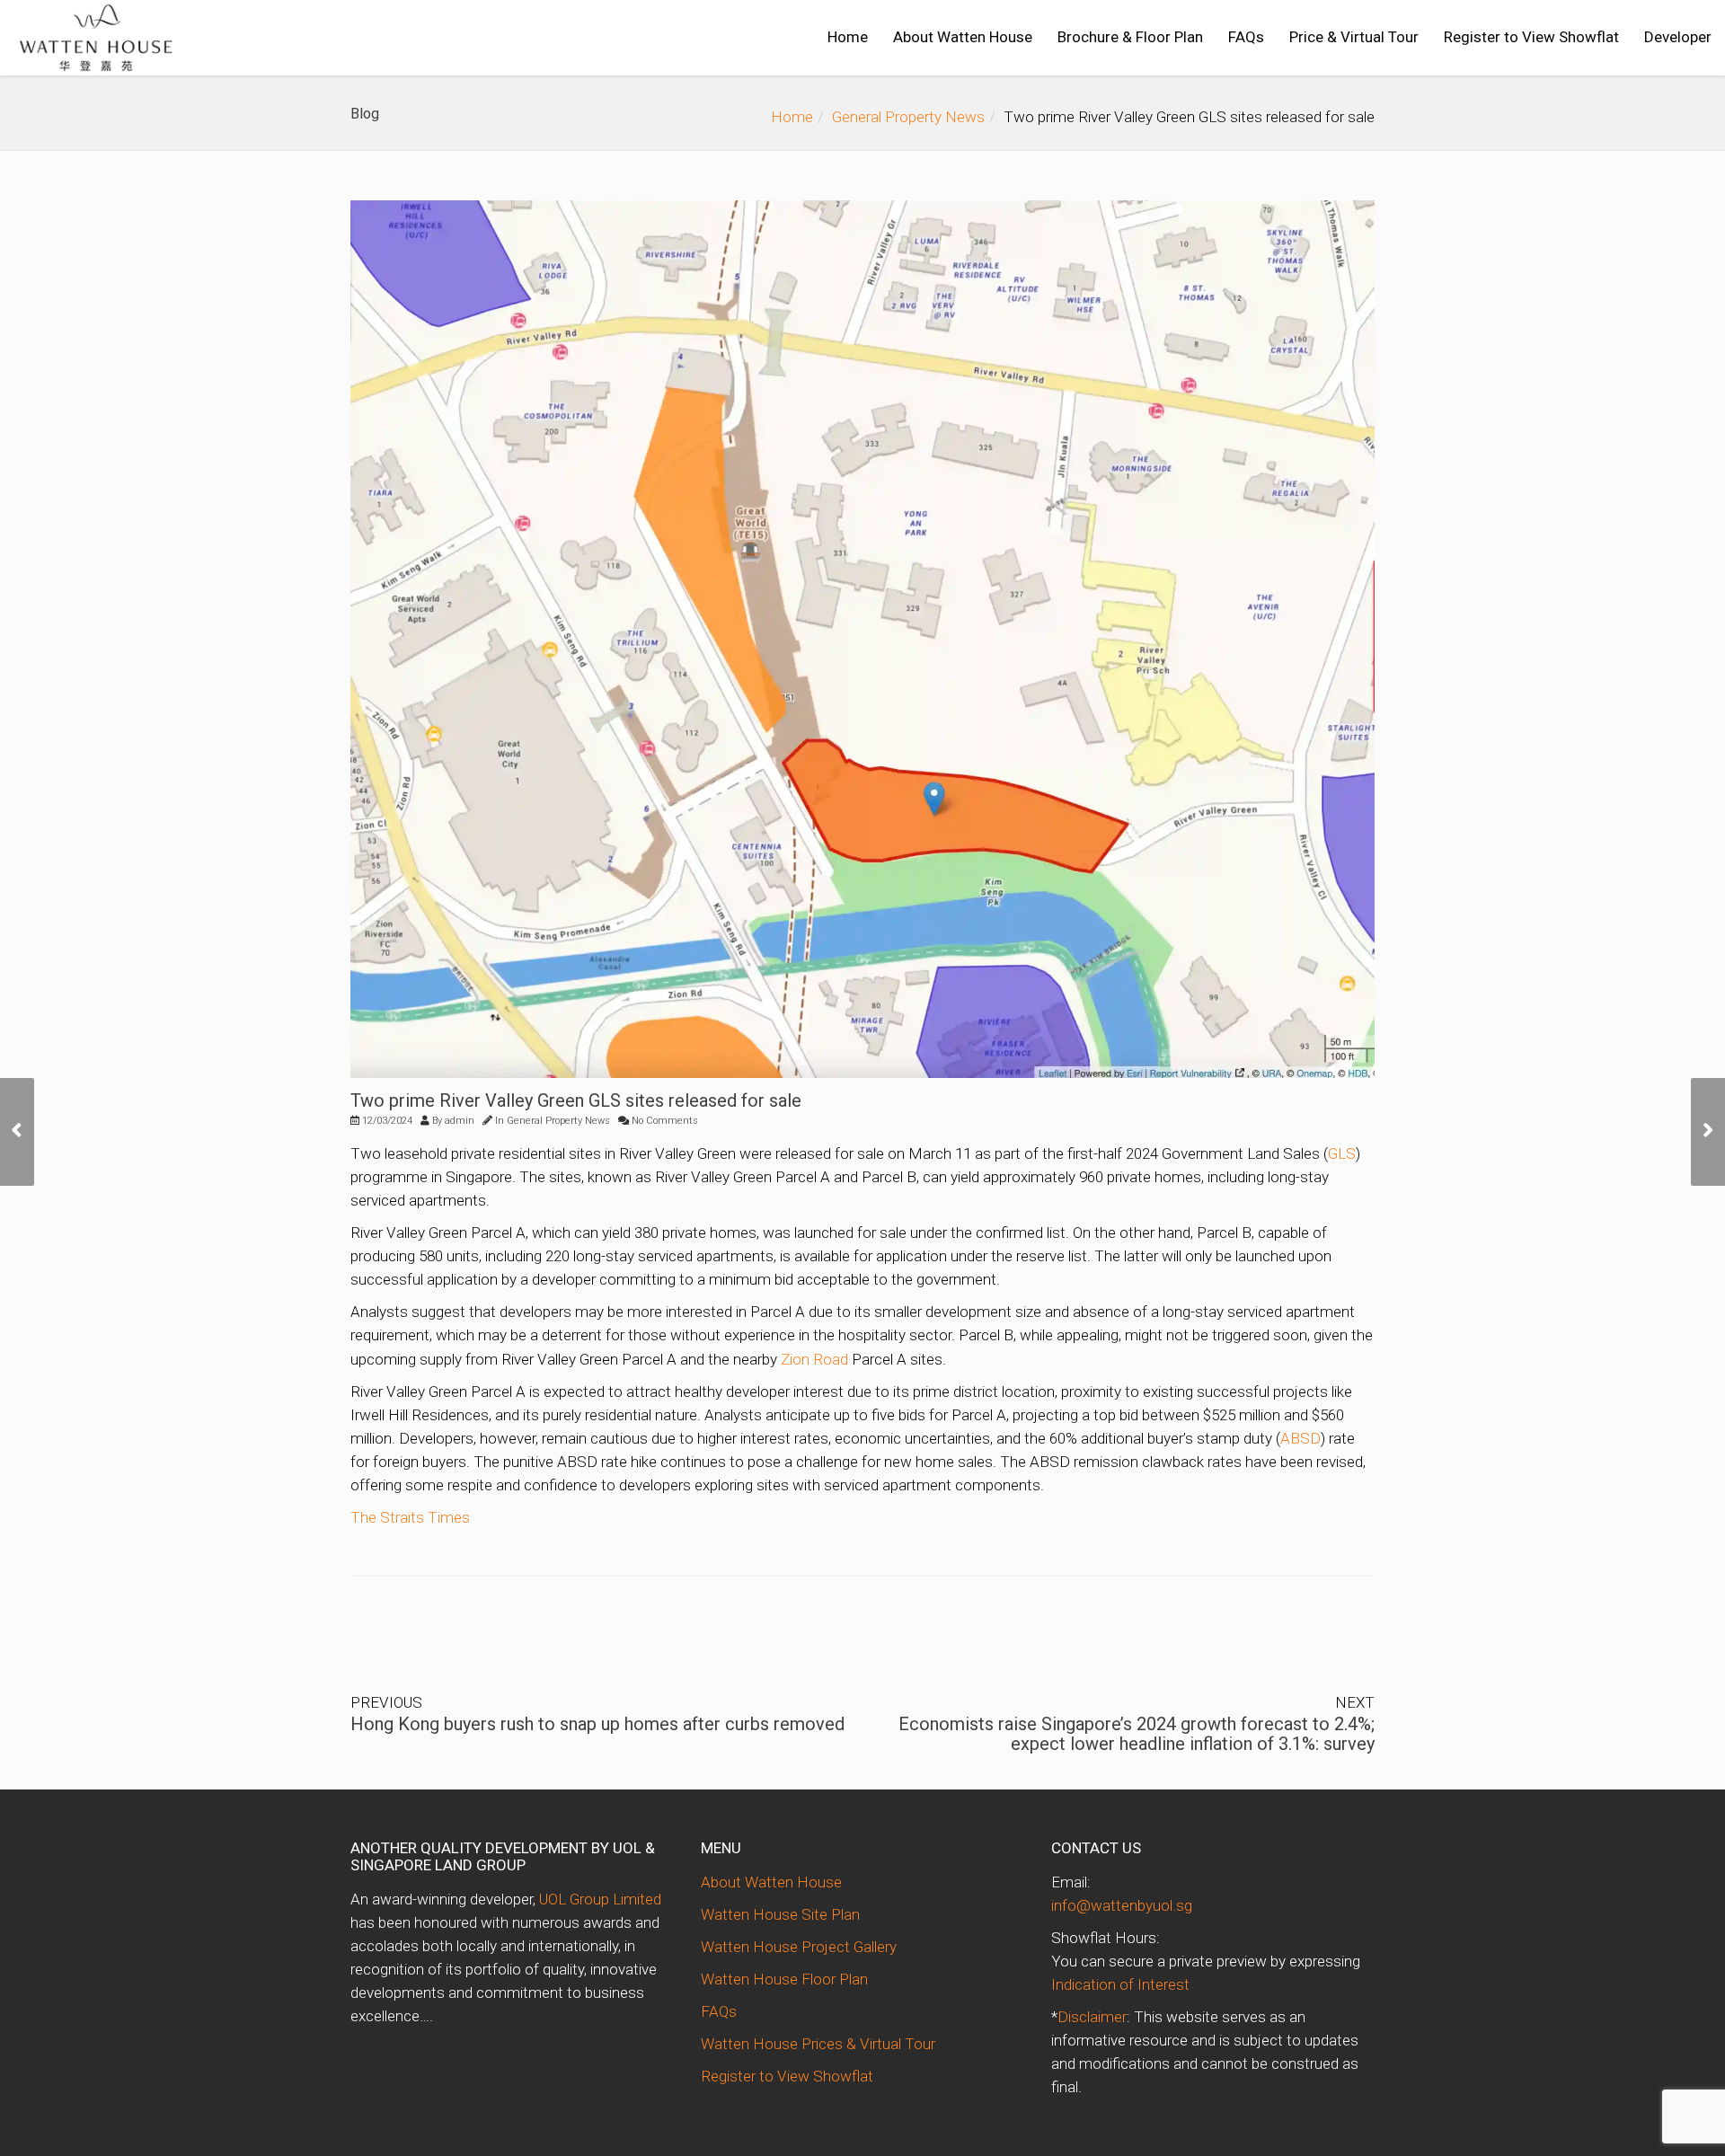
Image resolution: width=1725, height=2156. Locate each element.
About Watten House (963, 37)
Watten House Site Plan (780, 1914)
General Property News (908, 117)
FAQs (1246, 37)
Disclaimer (1092, 2017)
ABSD (1300, 1438)
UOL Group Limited (600, 1899)
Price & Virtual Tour (1354, 37)
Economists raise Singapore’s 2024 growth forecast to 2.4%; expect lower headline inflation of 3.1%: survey (1137, 1734)
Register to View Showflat (1531, 37)
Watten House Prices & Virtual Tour (818, 2044)
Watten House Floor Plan (784, 1979)
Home (848, 37)
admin (460, 1121)
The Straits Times (410, 1517)
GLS (1342, 1153)
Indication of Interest (1120, 1984)
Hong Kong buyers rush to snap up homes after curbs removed (597, 1724)
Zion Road (814, 1359)
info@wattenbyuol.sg (1122, 1905)
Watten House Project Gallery (799, 1947)
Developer (1678, 37)
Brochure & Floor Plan (1130, 37)
